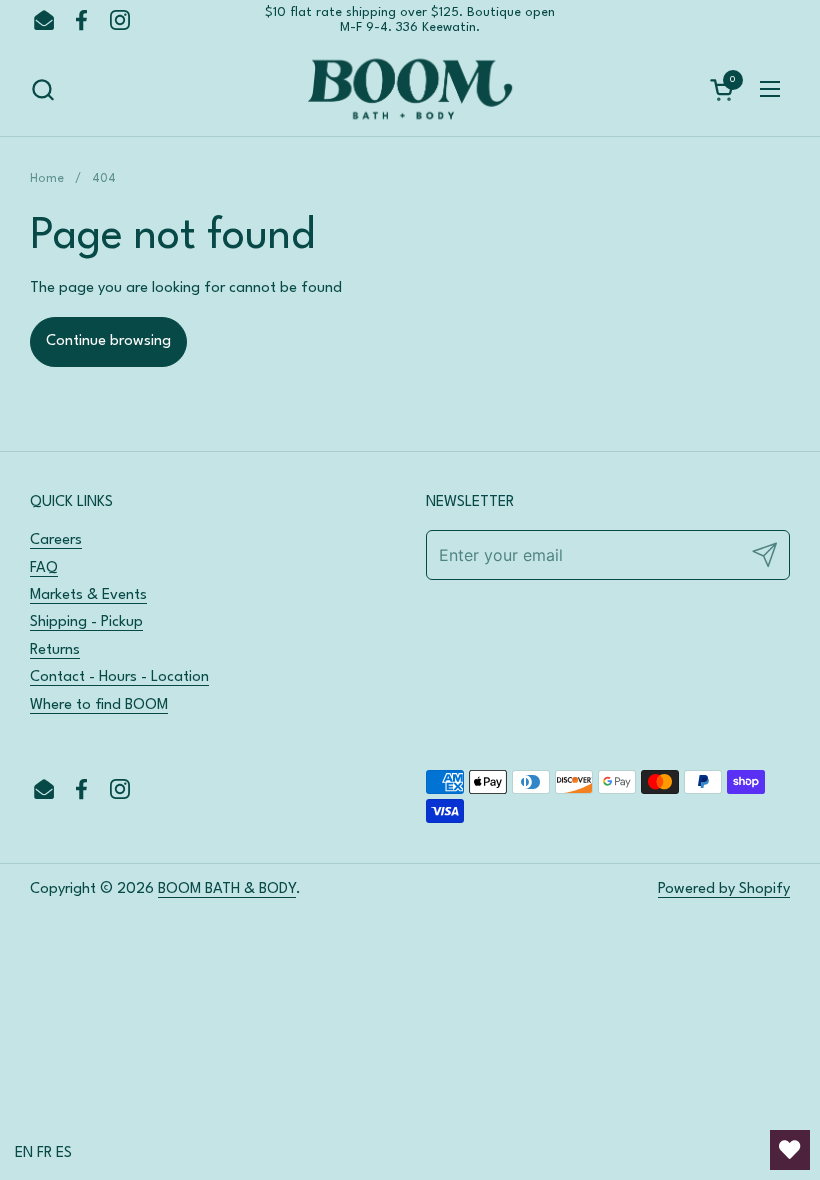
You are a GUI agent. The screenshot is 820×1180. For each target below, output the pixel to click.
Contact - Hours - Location (119, 677)
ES (64, 1153)
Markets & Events (88, 595)
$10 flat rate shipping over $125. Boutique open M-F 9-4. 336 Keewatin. (410, 20)
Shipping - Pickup (86, 622)
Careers (56, 540)
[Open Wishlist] (790, 1150)
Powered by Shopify (724, 889)
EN (24, 1153)
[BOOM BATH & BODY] (410, 89)
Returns (55, 650)
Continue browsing (108, 341)
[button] (42, 89)
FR (44, 1153)
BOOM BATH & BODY (227, 889)
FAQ (44, 568)
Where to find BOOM (99, 705)
